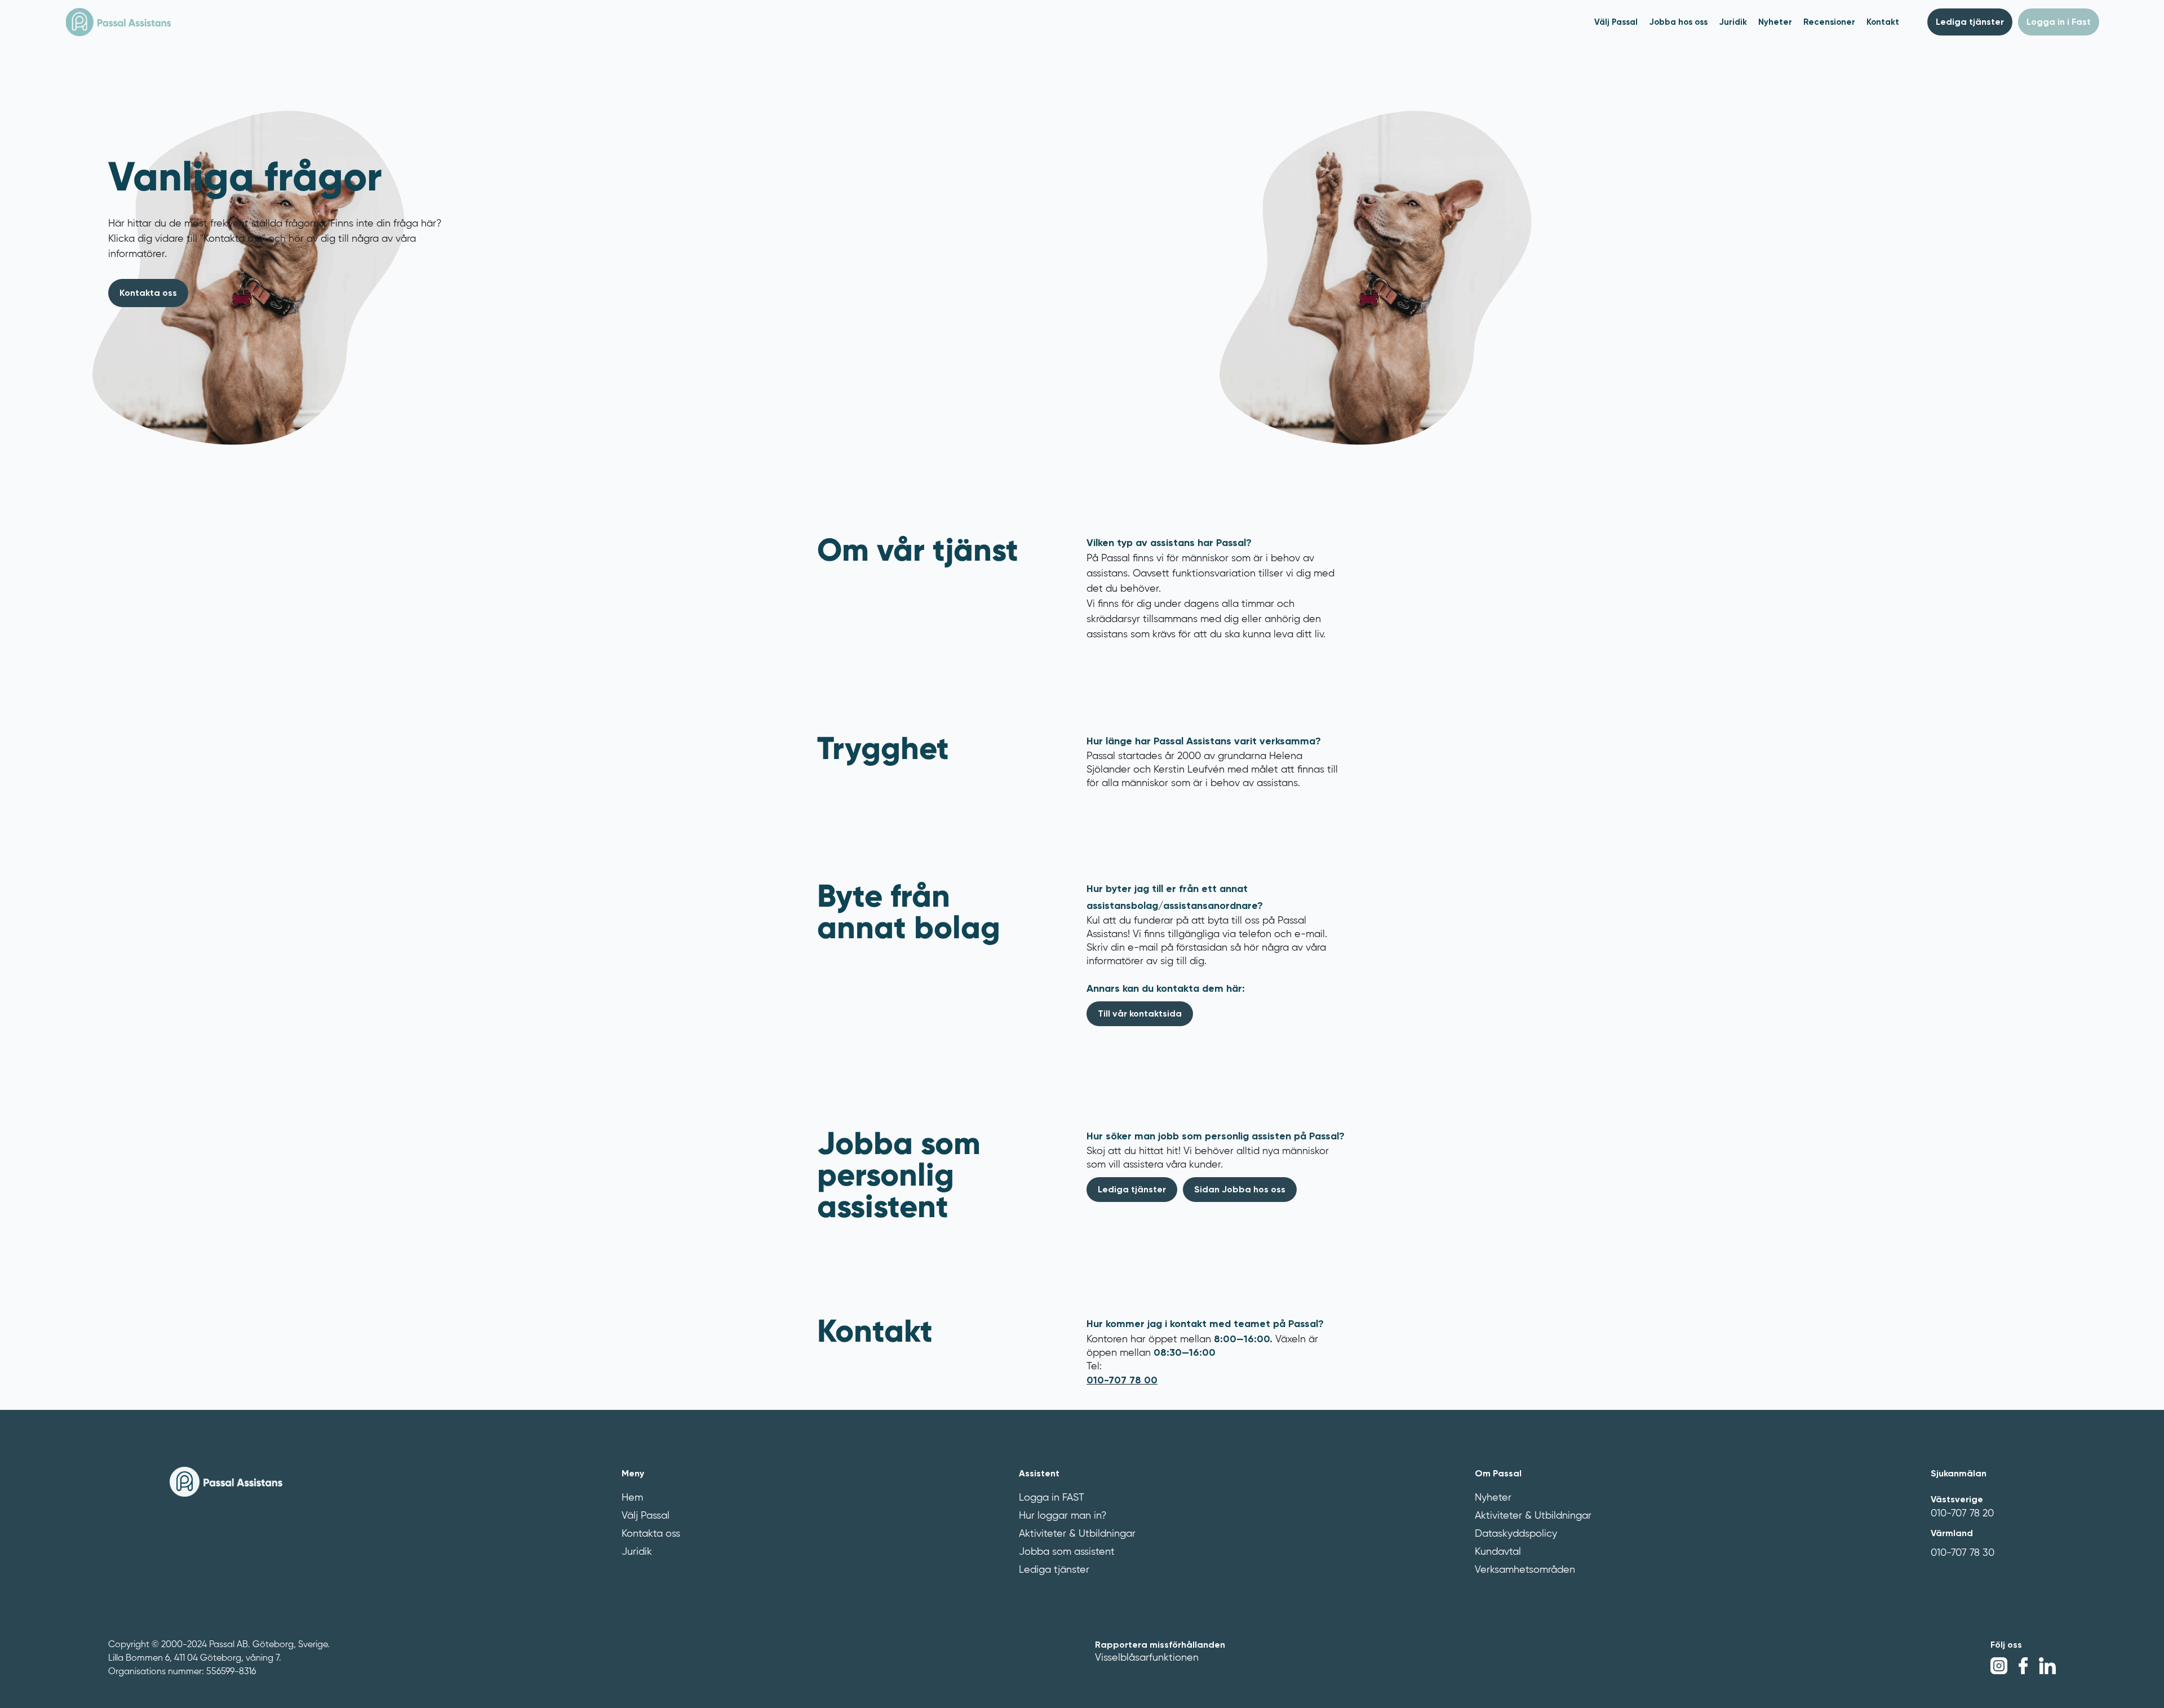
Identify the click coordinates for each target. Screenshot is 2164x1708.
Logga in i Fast (2059, 22)
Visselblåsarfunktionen (1147, 1658)
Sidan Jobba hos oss (1240, 1189)
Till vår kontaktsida (1140, 1013)
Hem (632, 1498)
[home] (118, 22)
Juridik (637, 1552)
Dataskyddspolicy (1516, 1534)
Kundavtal (1498, 1552)
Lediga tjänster (1970, 22)
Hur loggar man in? (1063, 1516)
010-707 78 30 (1963, 1553)
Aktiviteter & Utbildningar (1077, 1534)
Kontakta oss (651, 1534)
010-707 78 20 (1962, 1514)
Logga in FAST (1052, 1498)
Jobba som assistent (1067, 1552)
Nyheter (1493, 1498)
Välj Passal (646, 1516)
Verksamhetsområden (1525, 1570)
